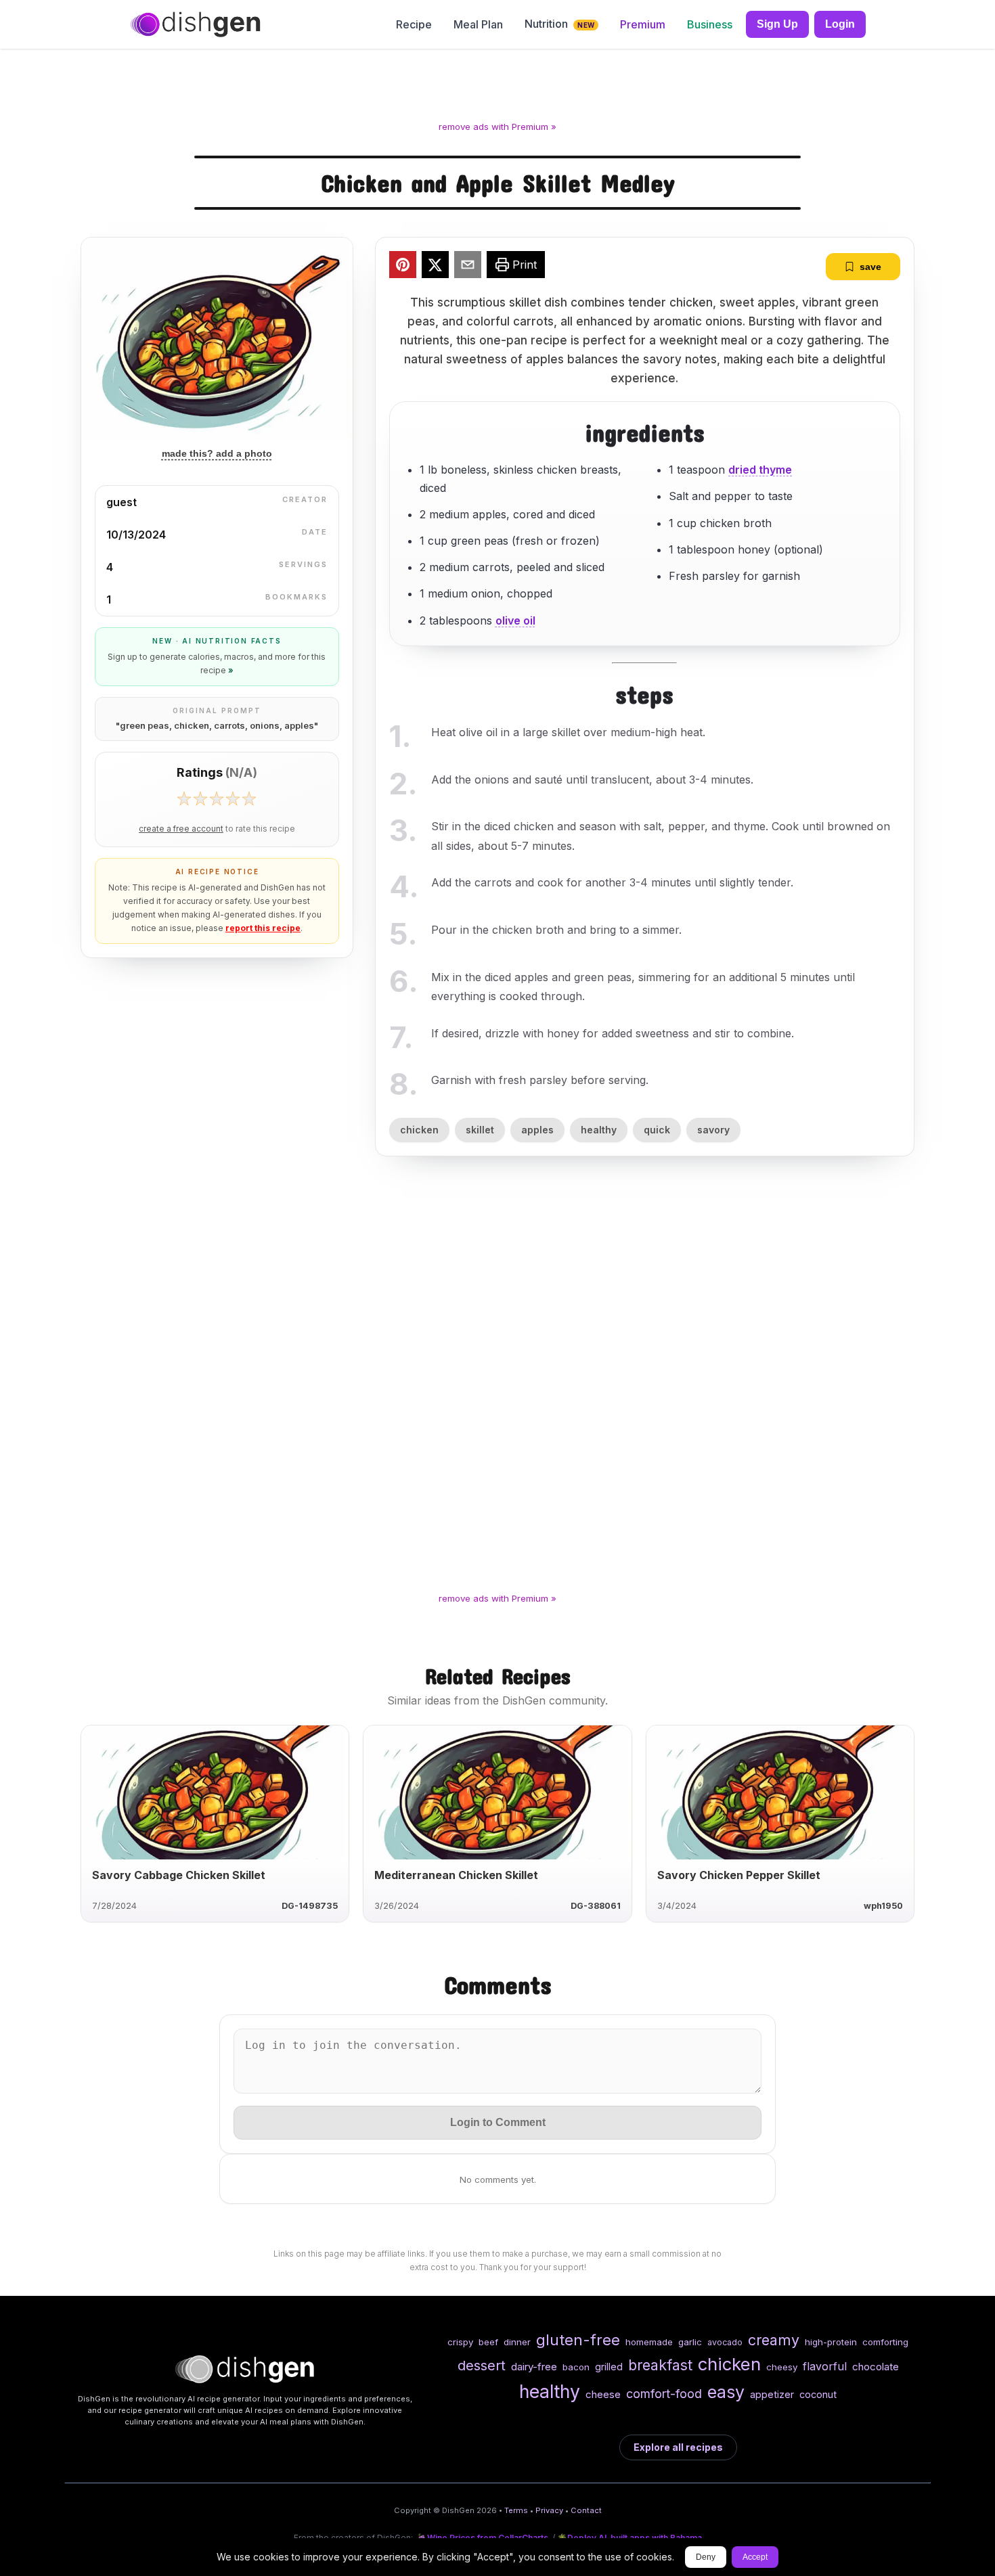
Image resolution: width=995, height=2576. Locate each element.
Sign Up (777, 24)
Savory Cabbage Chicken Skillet (179, 1875)
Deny (706, 2557)
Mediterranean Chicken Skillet (456, 1875)
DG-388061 (596, 1906)
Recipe (414, 24)
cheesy (782, 2367)
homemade (649, 2342)
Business (710, 24)
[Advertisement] (497, 87)
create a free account (181, 829)
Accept (755, 2557)
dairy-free (534, 2367)
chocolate (876, 2367)
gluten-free (578, 2340)
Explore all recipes (678, 2447)
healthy (599, 1130)
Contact (586, 2510)
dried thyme (760, 470)
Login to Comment (498, 2122)
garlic (690, 2342)
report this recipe (263, 928)
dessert (482, 2365)
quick (657, 1130)
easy (726, 2392)
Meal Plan (478, 24)
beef (488, 2342)
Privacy (549, 2510)
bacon (576, 2367)
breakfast (660, 2365)
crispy (460, 2342)
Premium (643, 24)
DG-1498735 (310, 1906)
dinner (517, 2342)
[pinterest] (403, 267)
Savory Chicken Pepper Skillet (739, 1875)
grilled (609, 2367)
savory (713, 1130)
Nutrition (559, 24)
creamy (774, 2340)
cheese (603, 2394)
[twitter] (435, 267)
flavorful (825, 2366)
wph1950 (883, 1906)
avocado (725, 2342)
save (870, 267)
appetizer (772, 2394)
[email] (468, 267)
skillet (480, 1130)
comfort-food (664, 2394)
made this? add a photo (217, 453)
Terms (516, 2510)
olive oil (515, 620)
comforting (885, 2342)
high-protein (831, 2342)
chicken (419, 1130)
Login (840, 24)
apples (537, 1130)
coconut (818, 2394)
